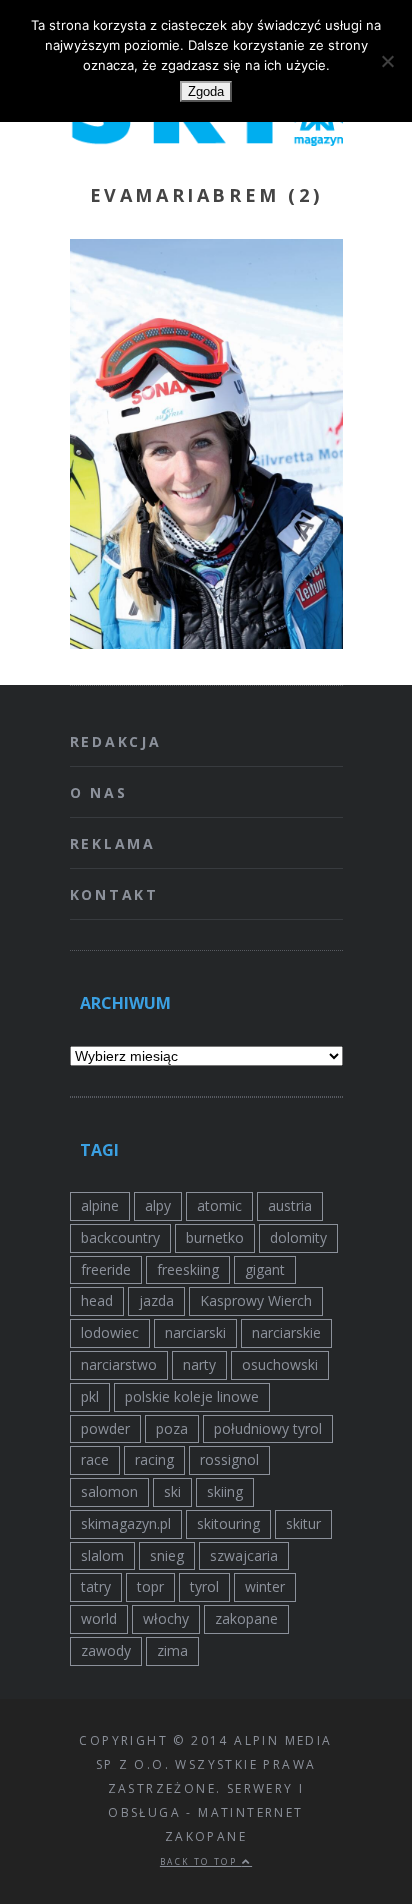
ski (172, 1491)
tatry (96, 1586)
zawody (106, 1650)
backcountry (120, 1237)
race (95, 1459)
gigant (265, 1269)
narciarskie (286, 1332)
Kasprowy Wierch (256, 1300)
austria (290, 1205)
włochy (166, 1618)
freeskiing (188, 1269)
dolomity (298, 1237)
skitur (303, 1523)
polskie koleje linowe (192, 1396)
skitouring (228, 1523)
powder (105, 1428)
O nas (99, 792)
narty (199, 1364)
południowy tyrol (268, 1428)
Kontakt (115, 894)
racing (154, 1459)
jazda (156, 1300)
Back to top (201, 1861)
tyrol (204, 1586)
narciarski (195, 1332)
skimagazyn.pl (126, 1523)
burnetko (215, 1237)
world (99, 1618)
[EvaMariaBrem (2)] (206, 643)
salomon (109, 1491)
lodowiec (110, 1332)
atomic (219, 1205)
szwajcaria (244, 1555)
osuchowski (280, 1364)
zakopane (246, 1618)
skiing (225, 1491)
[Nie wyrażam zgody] (387, 61)
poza (172, 1428)
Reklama (113, 843)
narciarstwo (119, 1364)
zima (172, 1650)
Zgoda (206, 91)
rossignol (229, 1459)
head (97, 1300)
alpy (158, 1205)
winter (265, 1586)
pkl (90, 1396)
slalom (102, 1555)
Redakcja (116, 741)
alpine (100, 1205)
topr (150, 1586)
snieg (167, 1555)
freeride (106, 1269)
